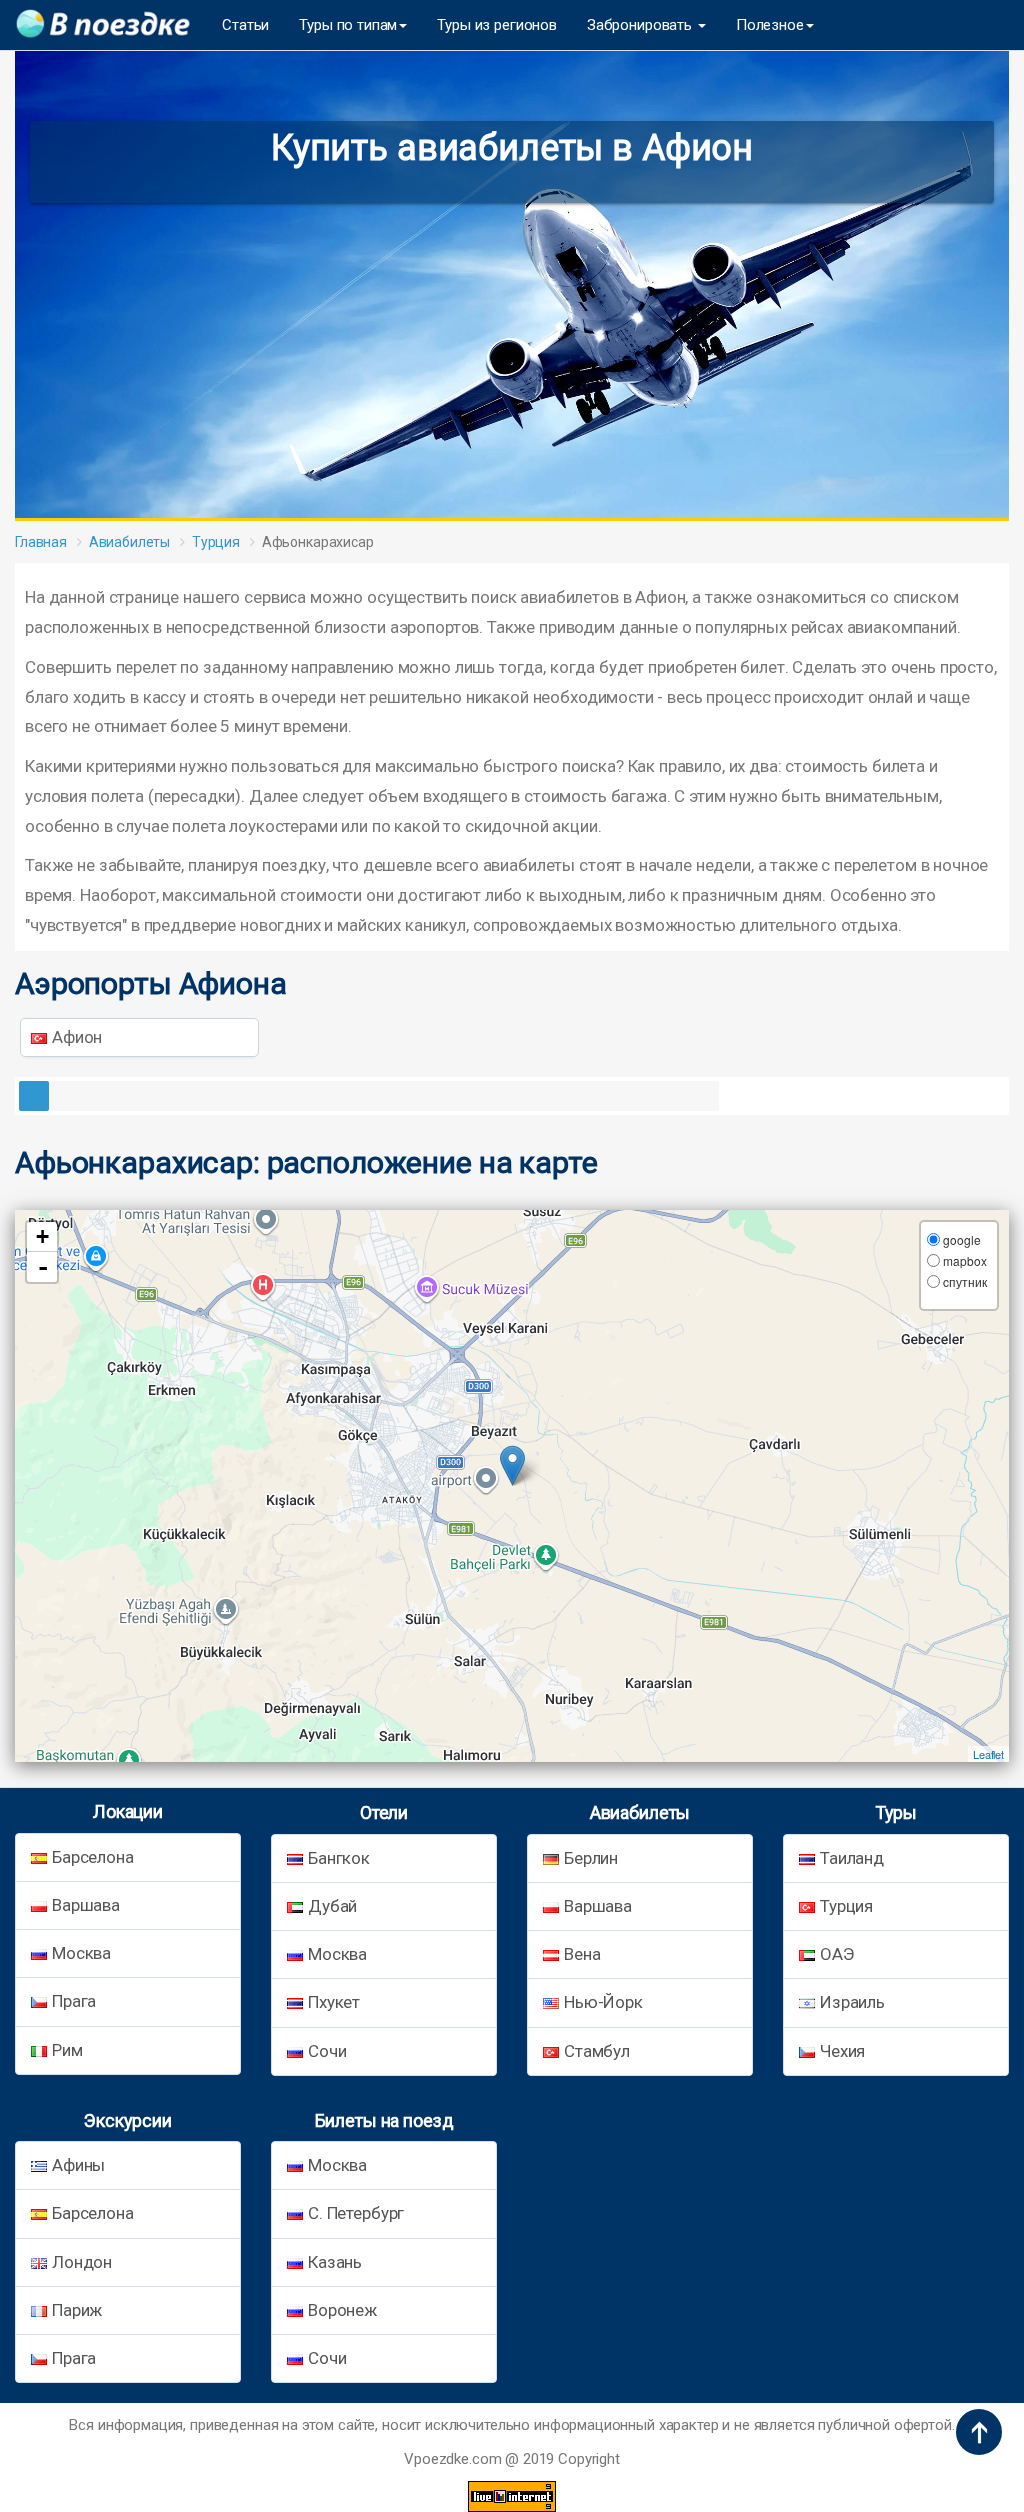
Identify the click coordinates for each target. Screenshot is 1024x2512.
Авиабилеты (130, 542)
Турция (216, 542)
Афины (78, 2165)
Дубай (332, 1906)
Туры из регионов (497, 25)
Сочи (327, 2051)
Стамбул (597, 2051)
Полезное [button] (770, 25)
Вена (582, 1954)
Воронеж (342, 2310)
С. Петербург (356, 2213)
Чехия (842, 2051)
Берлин (591, 1858)
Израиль (852, 2002)
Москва (81, 1953)
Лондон (82, 2262)
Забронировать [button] (641, 25)
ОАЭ (837, 1954)
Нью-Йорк (603, 2002)
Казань (335, 2262)
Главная (41, 542)
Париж (77, 2310)
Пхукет (334, 2002)
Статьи (245, 25)
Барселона (93, 1857)
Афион (77, 1037)
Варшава (86, 1905)
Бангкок (339, 1858)
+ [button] (42, 1236)
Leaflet (988, 1754)
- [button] (43, 1267)
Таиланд (852, 1858)
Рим (67, 2050)
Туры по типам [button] (348, 25)
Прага (74, 2001)
